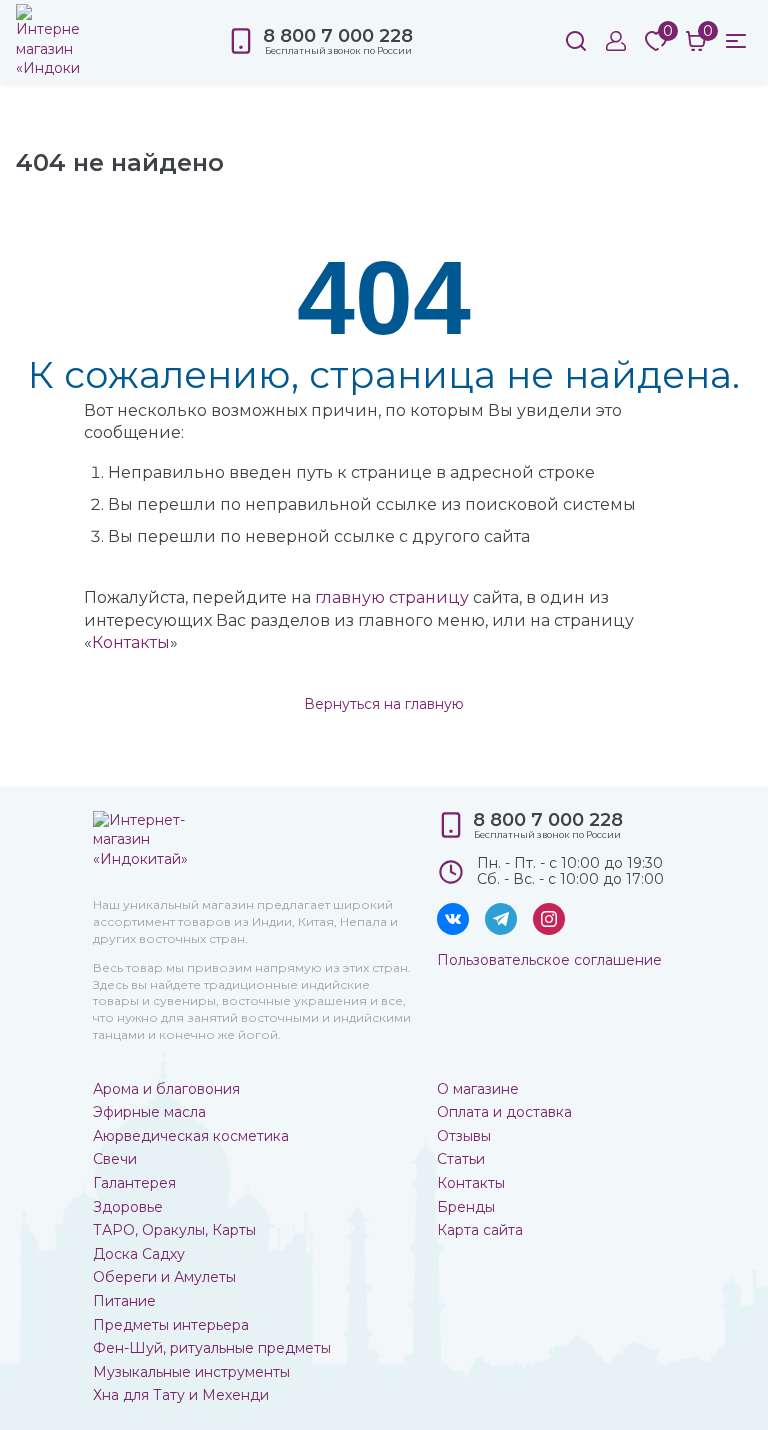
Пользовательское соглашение (549, 960)
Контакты (131, 642)
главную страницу (392, 597)
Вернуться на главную (384, 704)
